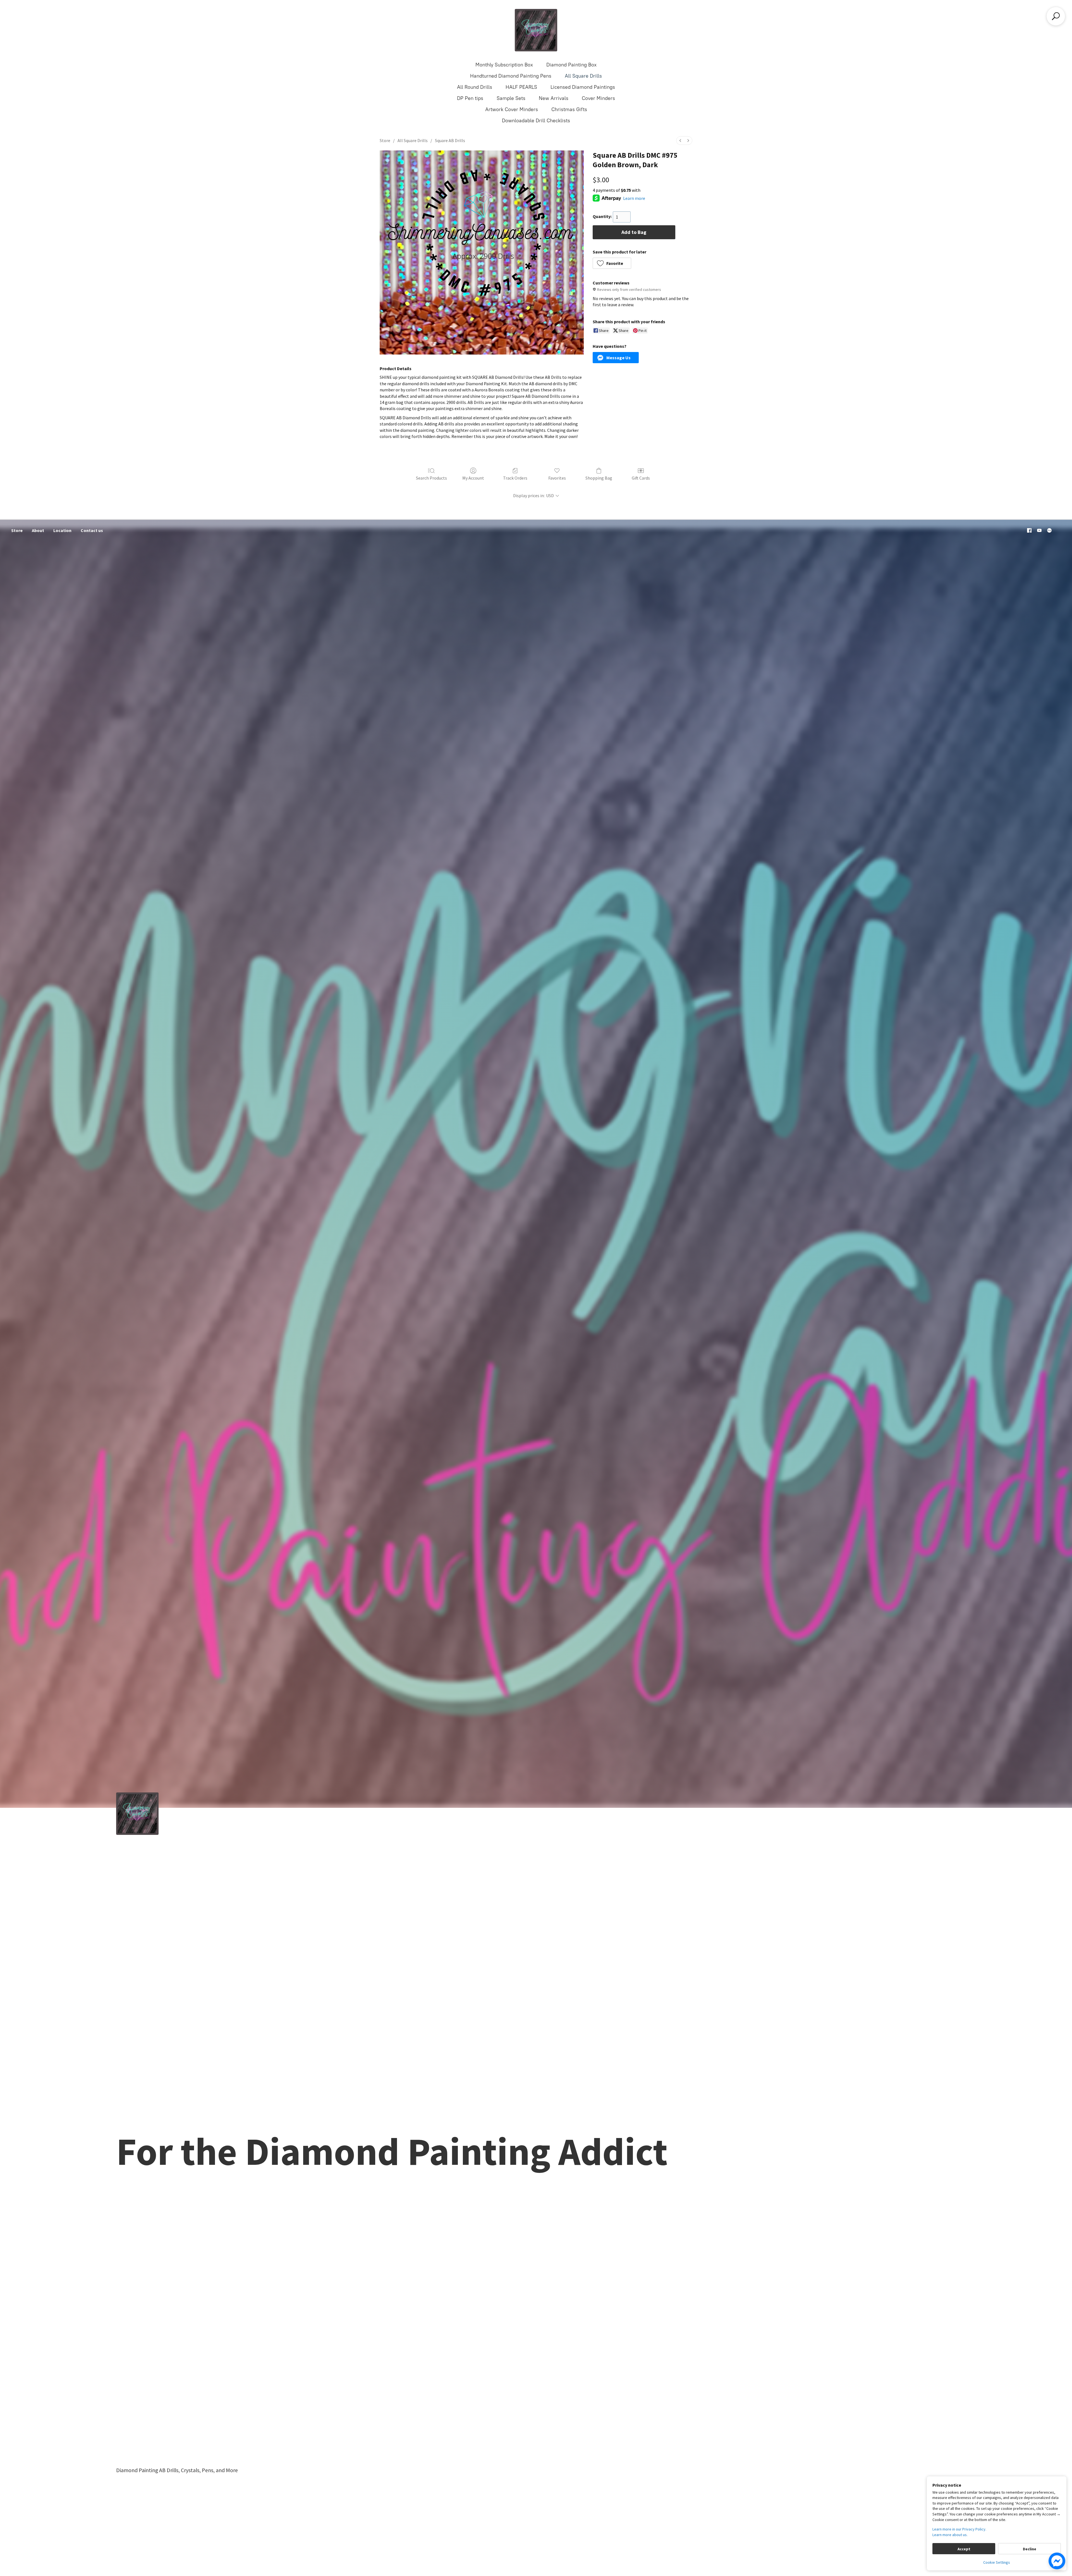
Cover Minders (598, 98)
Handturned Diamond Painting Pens (511, 76)
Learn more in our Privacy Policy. (959, 2529)
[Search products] (1056, 16)
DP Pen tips (470, 98)
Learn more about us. (950, 2535)
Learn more (634, 198)
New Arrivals (554, 98)
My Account (473, 478)
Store (385, 140)
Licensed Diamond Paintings (583, 87)
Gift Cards (641, 478)
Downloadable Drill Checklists (536, 121)
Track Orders (515, 478)
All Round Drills (475, 87)
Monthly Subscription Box (504, 65)
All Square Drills (583, 76)
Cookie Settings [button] (997, 2562)
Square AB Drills (450, 140)
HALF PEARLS (521, 87)
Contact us (92, 530)
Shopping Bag (599, 478)
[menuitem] (680, 141)
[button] (612, 263)
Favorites (557, 478)
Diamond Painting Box (571, 65)
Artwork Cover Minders (512, 109)
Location (62, 530)
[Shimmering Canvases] (536, 30)
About (38, 530)
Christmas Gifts (569, 109)
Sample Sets (511, 98)
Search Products (431, 478)
